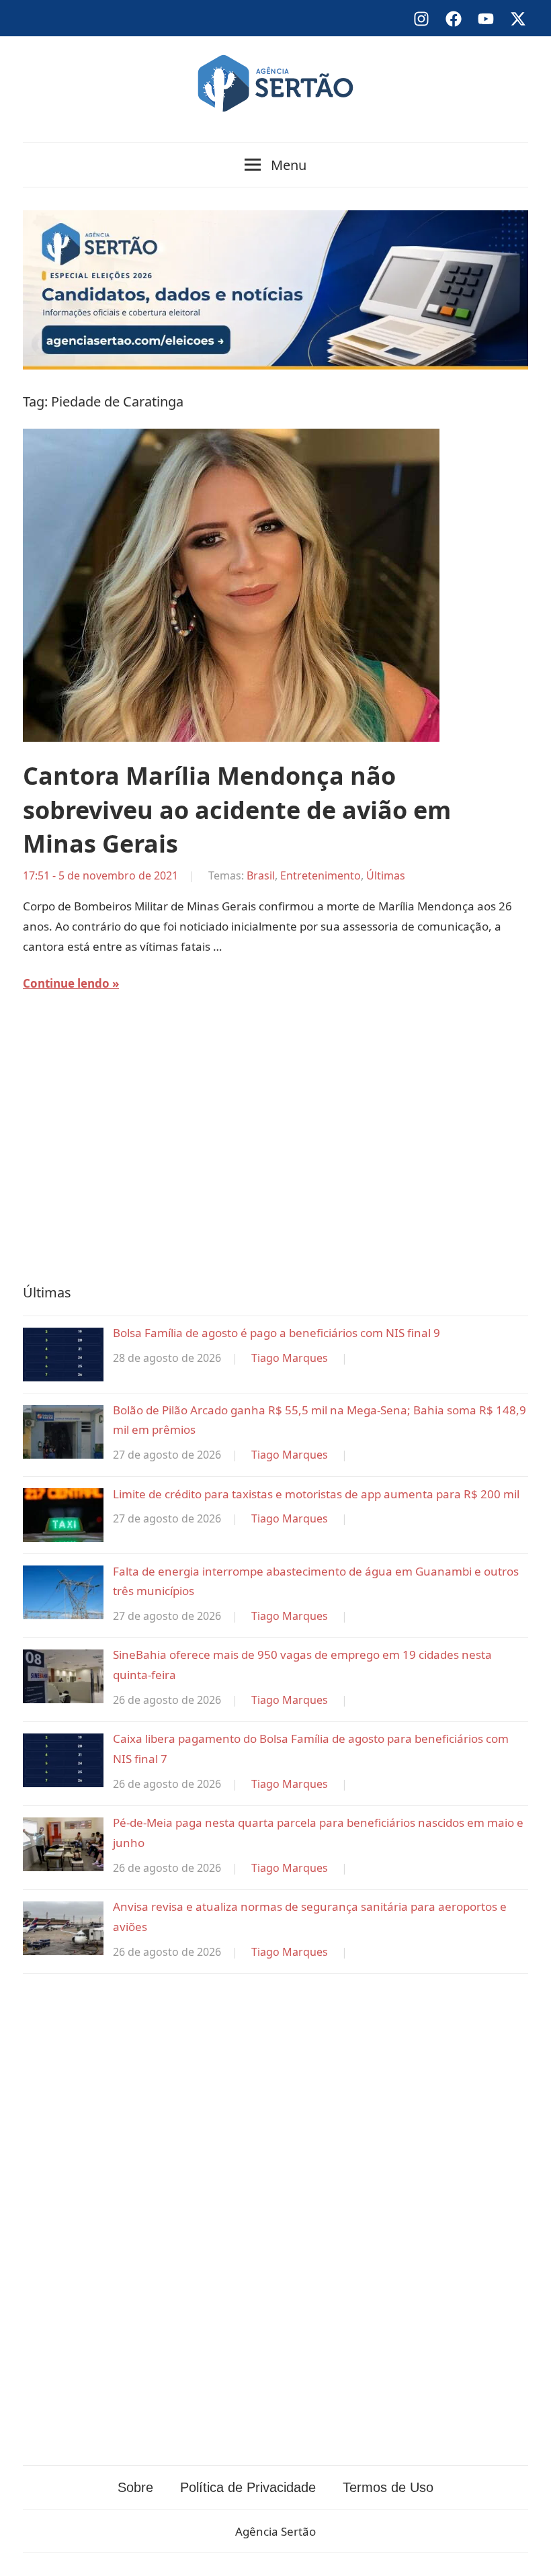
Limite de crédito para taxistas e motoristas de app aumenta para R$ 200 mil (316, 1494)
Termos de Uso (388, 2487)
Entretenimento (321, 875)
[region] (275, 1147)
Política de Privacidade (248, 2487)
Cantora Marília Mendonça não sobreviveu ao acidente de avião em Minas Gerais (237, 810)
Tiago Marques (290, 1358)
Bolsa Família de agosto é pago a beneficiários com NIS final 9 (277, 1333)
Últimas (386, 875)
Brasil (261, 875)
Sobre (135, 2487)
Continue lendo (66, 983)
